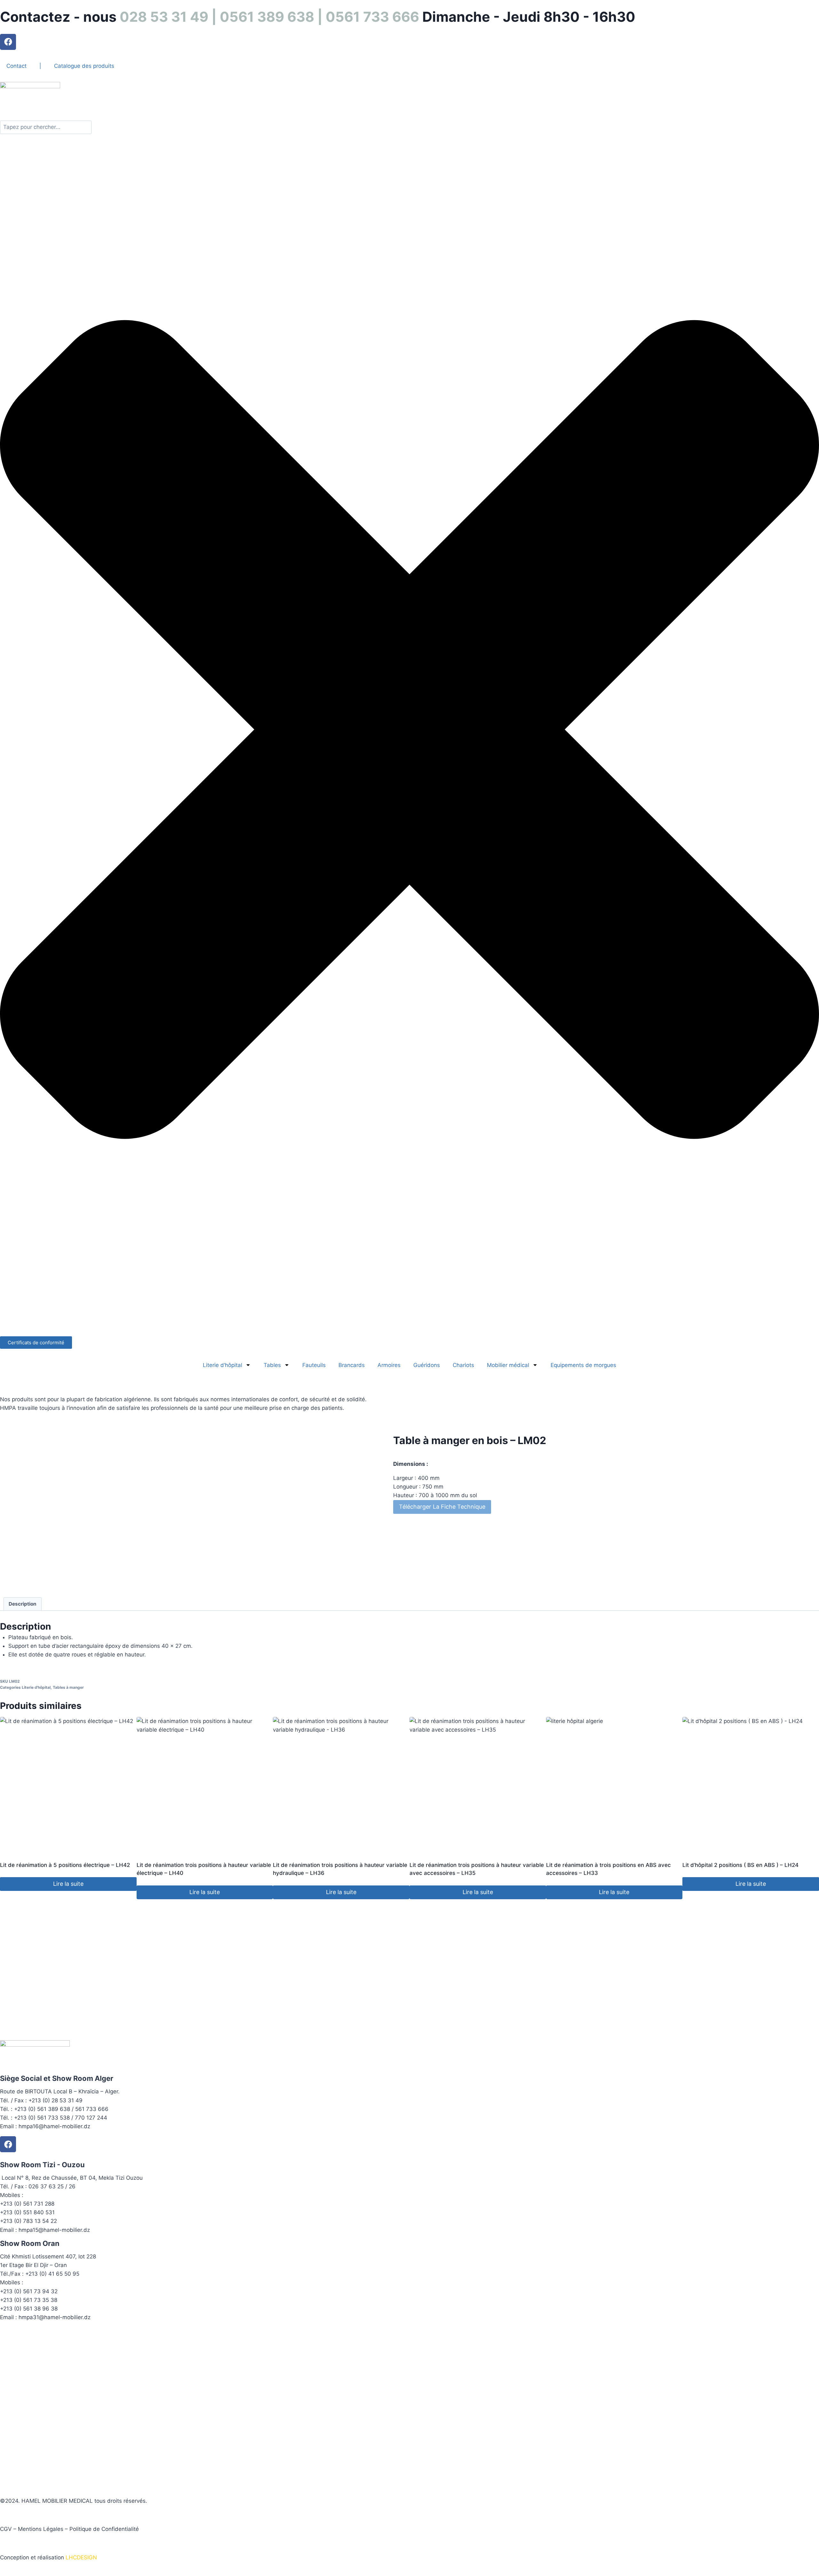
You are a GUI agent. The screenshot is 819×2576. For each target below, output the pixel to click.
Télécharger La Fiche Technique (442, 1507)
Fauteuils (314, 1365)
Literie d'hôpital (36, 1687)
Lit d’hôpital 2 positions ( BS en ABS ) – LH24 (740, 1865)
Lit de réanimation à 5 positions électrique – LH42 (65, 1865)
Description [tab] (23, 1604)
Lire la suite (68, 1884)
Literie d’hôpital (223, 1365)
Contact (16, 66)
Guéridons (427, 1365)
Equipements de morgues (583, 1365)
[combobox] (46, 127)
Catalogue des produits (84, 66)
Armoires (389, 1365)
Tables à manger (68, 1687)
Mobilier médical (508, 1365)
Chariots (463, 1365)
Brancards (352, 1365)
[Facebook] (8, 42)
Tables (272, 1365)
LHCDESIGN (81, 2557)
